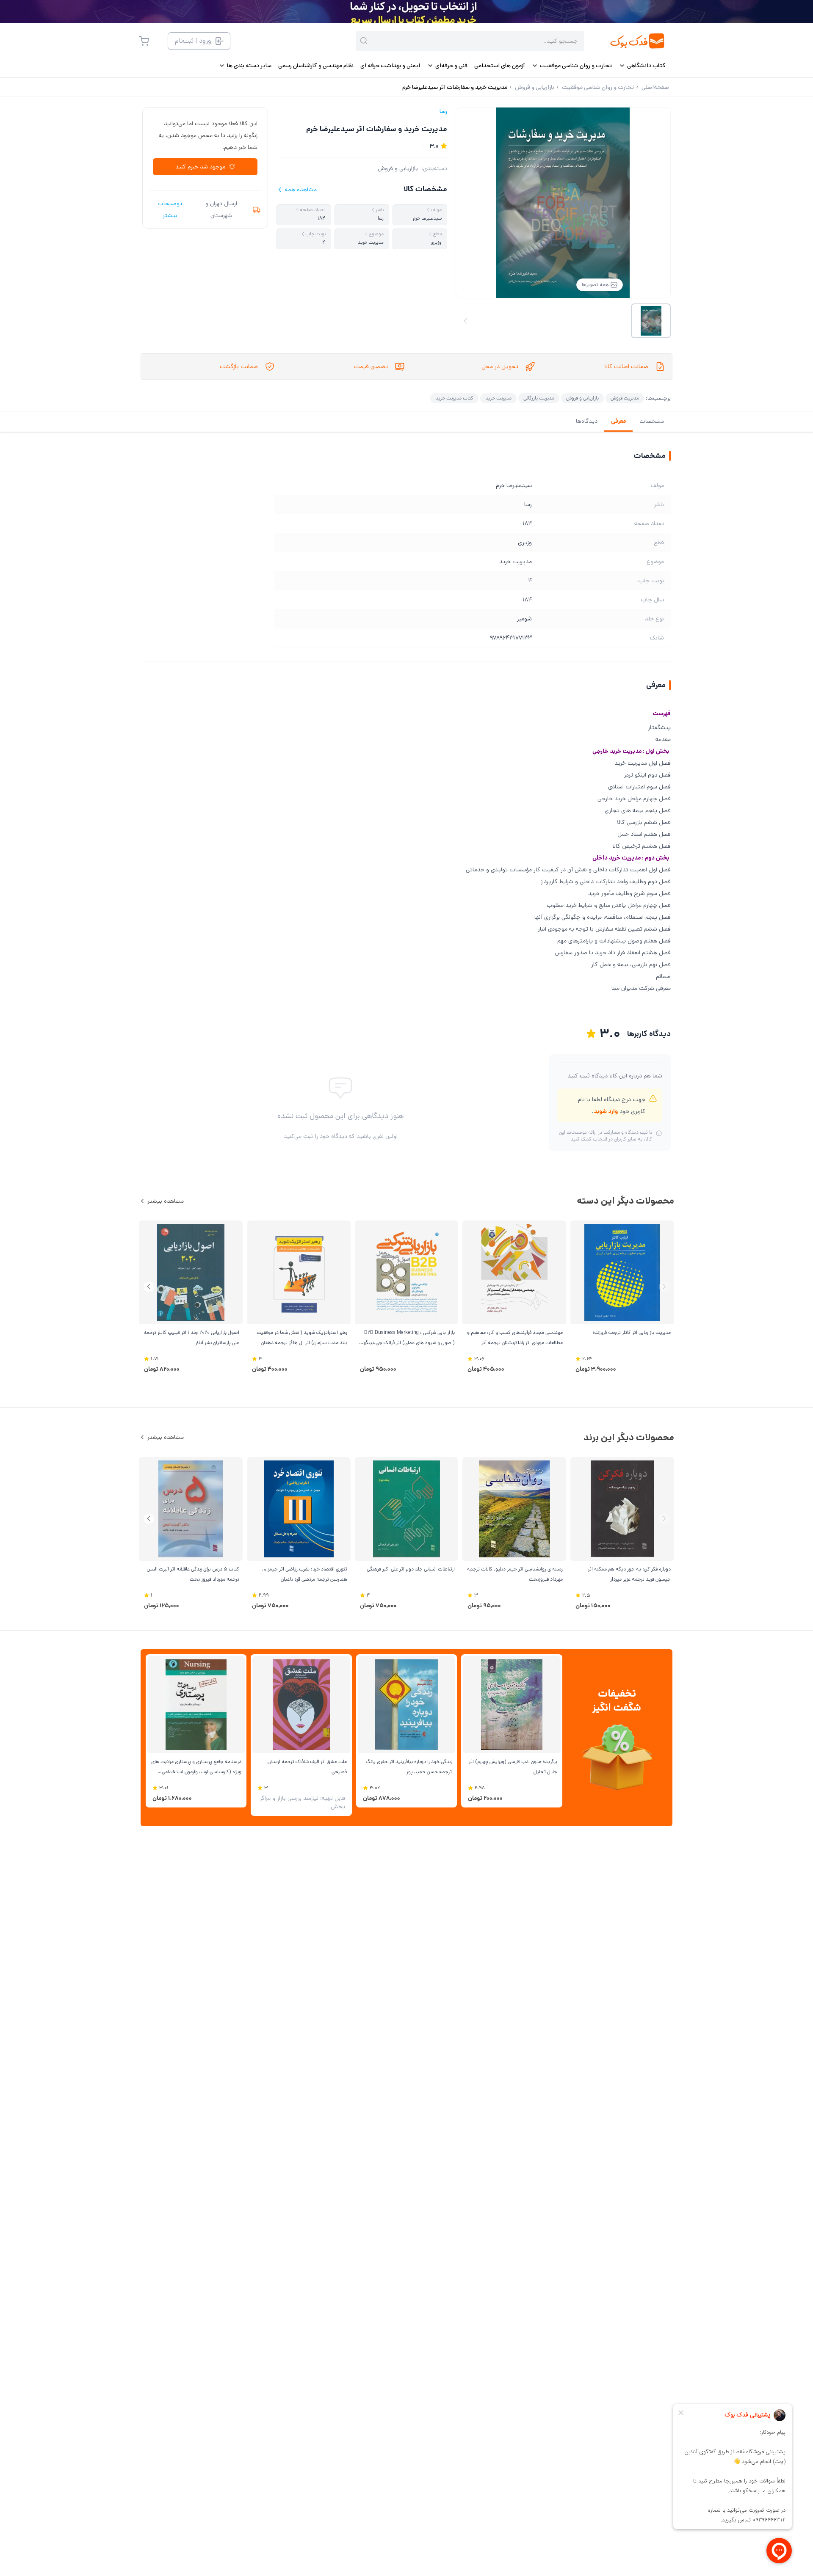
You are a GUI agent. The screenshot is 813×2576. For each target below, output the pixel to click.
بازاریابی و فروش (398, 168)
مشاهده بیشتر (166, 1201)
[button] (149, 1287)
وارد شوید (606, 1111)
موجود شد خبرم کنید (200, 167)
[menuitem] (642, 66)
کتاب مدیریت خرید (454, 398)
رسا (443, 111)
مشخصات (652, 421)
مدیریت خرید (498, 398)
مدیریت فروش (625, 398)
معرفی (618, 421)
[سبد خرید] (144, 41)
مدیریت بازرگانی (539, 398)
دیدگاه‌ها (587, 421)
